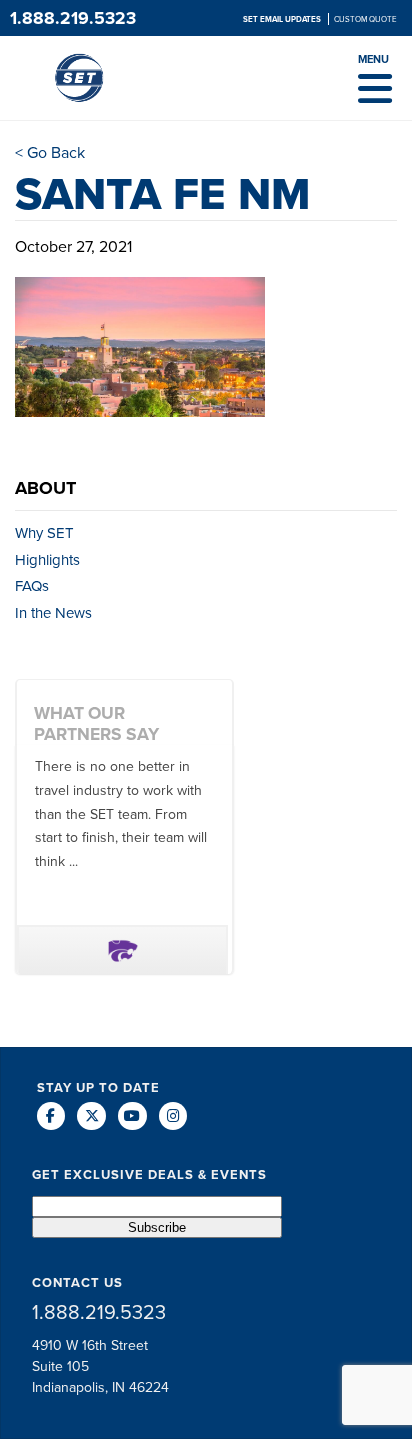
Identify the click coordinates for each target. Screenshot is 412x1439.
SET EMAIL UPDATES (283, 19)
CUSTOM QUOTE (365, 19)
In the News (53, 613)
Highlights (47, 560)
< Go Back (50, 152)
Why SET (44, 533)
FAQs (32, 586)
